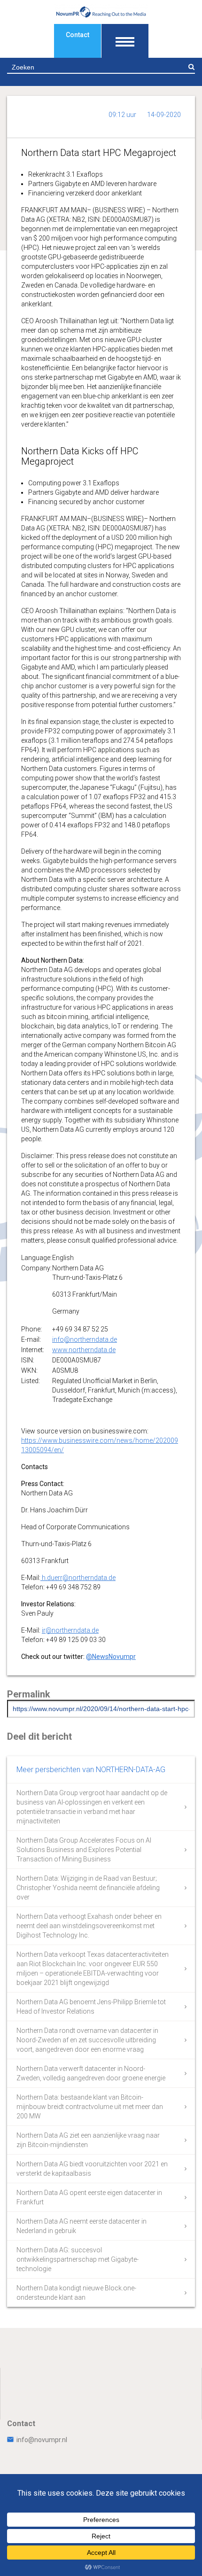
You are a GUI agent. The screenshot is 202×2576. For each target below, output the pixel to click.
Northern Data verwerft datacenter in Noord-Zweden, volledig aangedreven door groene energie (91, 2073)
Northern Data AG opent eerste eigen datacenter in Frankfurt (89, 2197)
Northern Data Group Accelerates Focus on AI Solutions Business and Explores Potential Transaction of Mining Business (84, 1850)
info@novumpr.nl (42, 2440)
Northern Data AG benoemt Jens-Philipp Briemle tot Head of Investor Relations (91, 2007)
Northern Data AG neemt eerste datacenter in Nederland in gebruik (82, 2226)
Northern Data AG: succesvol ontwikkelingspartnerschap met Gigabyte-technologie (78, 2259)
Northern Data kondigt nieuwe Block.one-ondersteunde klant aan (76, 2293)
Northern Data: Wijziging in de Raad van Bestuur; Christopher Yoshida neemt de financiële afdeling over (88, 1888)
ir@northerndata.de (70, 1630)
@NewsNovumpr (111, 1657)
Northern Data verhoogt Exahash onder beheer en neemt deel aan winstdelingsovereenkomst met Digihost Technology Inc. (89, 1926)
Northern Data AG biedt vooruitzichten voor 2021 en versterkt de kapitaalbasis (92, 2169)
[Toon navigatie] (125, 41)
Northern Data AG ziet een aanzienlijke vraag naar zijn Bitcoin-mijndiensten (88, 2140)
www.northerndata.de (84, 1350)
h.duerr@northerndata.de (78, 1578)
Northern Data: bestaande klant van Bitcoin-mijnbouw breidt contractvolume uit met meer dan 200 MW (90, 2107)
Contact (78, 35)
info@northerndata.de (85, 1339)
